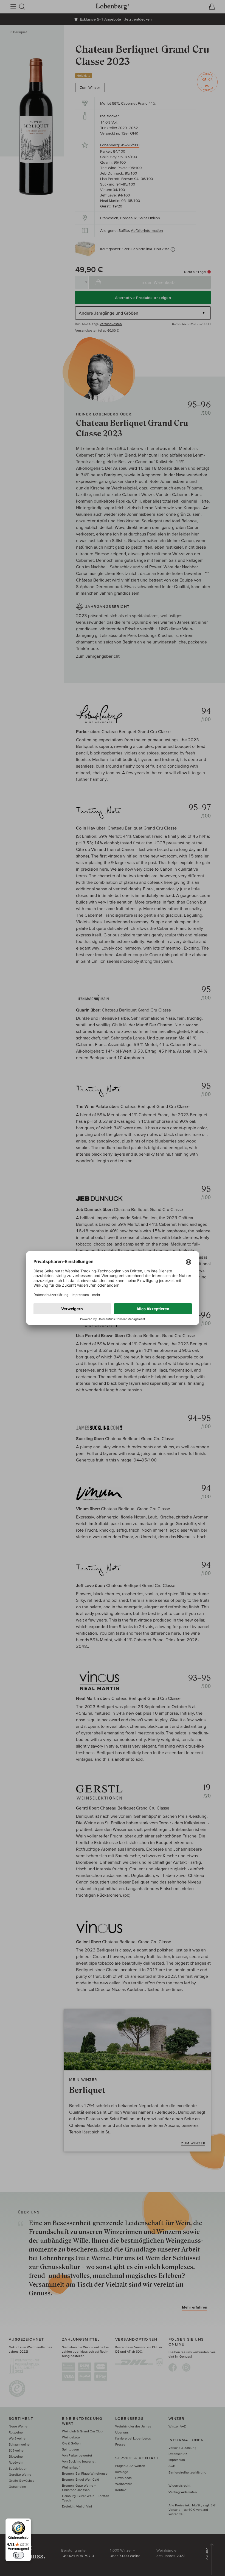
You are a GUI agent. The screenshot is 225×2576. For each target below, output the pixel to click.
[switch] (18, 2555)
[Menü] (28, 2522)
